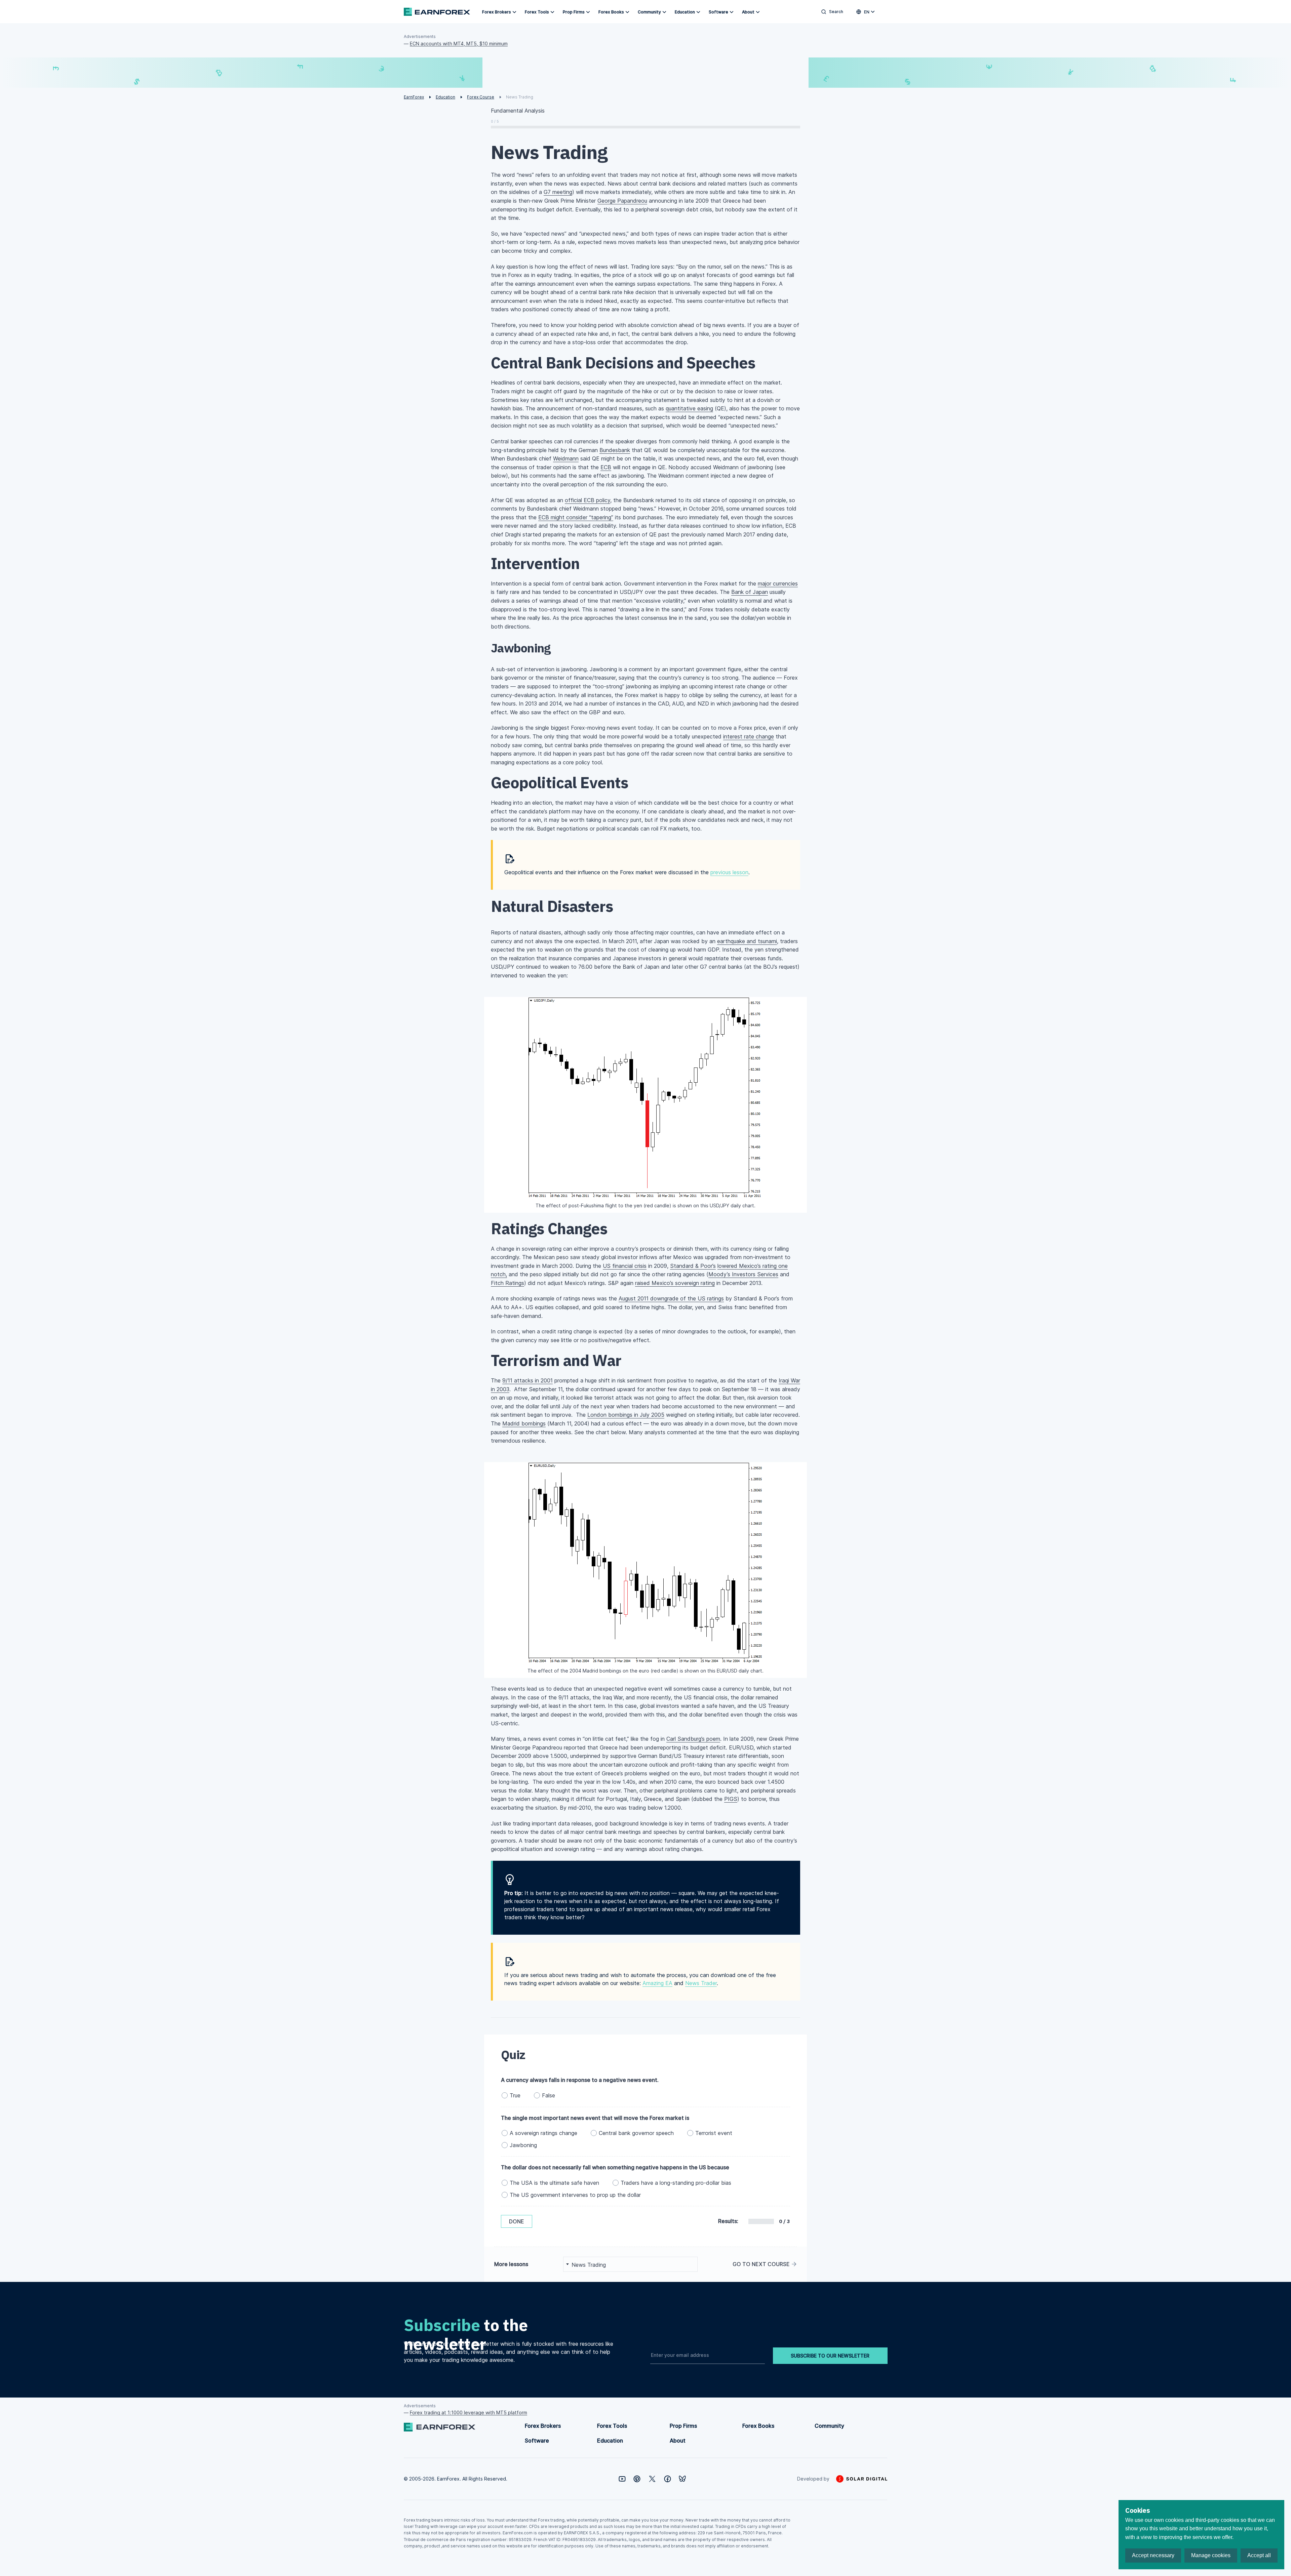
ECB (606, 467)
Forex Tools (537, 12)
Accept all (1259, 2555)
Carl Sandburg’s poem (693, 1739)
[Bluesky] (682, 2479)
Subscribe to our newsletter (830, 2356)
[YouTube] (622, 2479)
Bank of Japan (750, 592)
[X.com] (652, 2479)
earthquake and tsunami (747, 941)
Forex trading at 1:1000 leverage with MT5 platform (468, 2412)
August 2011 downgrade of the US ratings (671, 1298)
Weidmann (566, 458)
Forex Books (611, 12)
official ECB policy (588, 500)
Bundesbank (615, 450)
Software (718, 12)
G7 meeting (558, 192)
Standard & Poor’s (693, 1266)
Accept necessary (1153, 2555)
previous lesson (729, 872)
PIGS (731, 1799)
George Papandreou (622, 201)
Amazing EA (657, 1983)
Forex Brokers (497, 12)
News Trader (701, 1983)
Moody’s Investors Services (743, 1274)
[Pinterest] (637, 2479)
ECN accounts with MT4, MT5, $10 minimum (459, 44)
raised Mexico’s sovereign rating (675, 1283)
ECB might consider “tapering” (576, 517)
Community (649, 12)
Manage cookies (1211, 2555)
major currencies (778, 583)
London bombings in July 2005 (626, 1415)
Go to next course (761, 2264)
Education (685, 12)
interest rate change (749, 736)
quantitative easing (689, 408)
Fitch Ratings (507, 1283)
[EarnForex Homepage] (437, 12)
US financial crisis (625, 1266)
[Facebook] (668, 2479)
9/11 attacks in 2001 (527, 1380)
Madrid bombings (524, 1423)
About (748, 12)
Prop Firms (574, 12)
